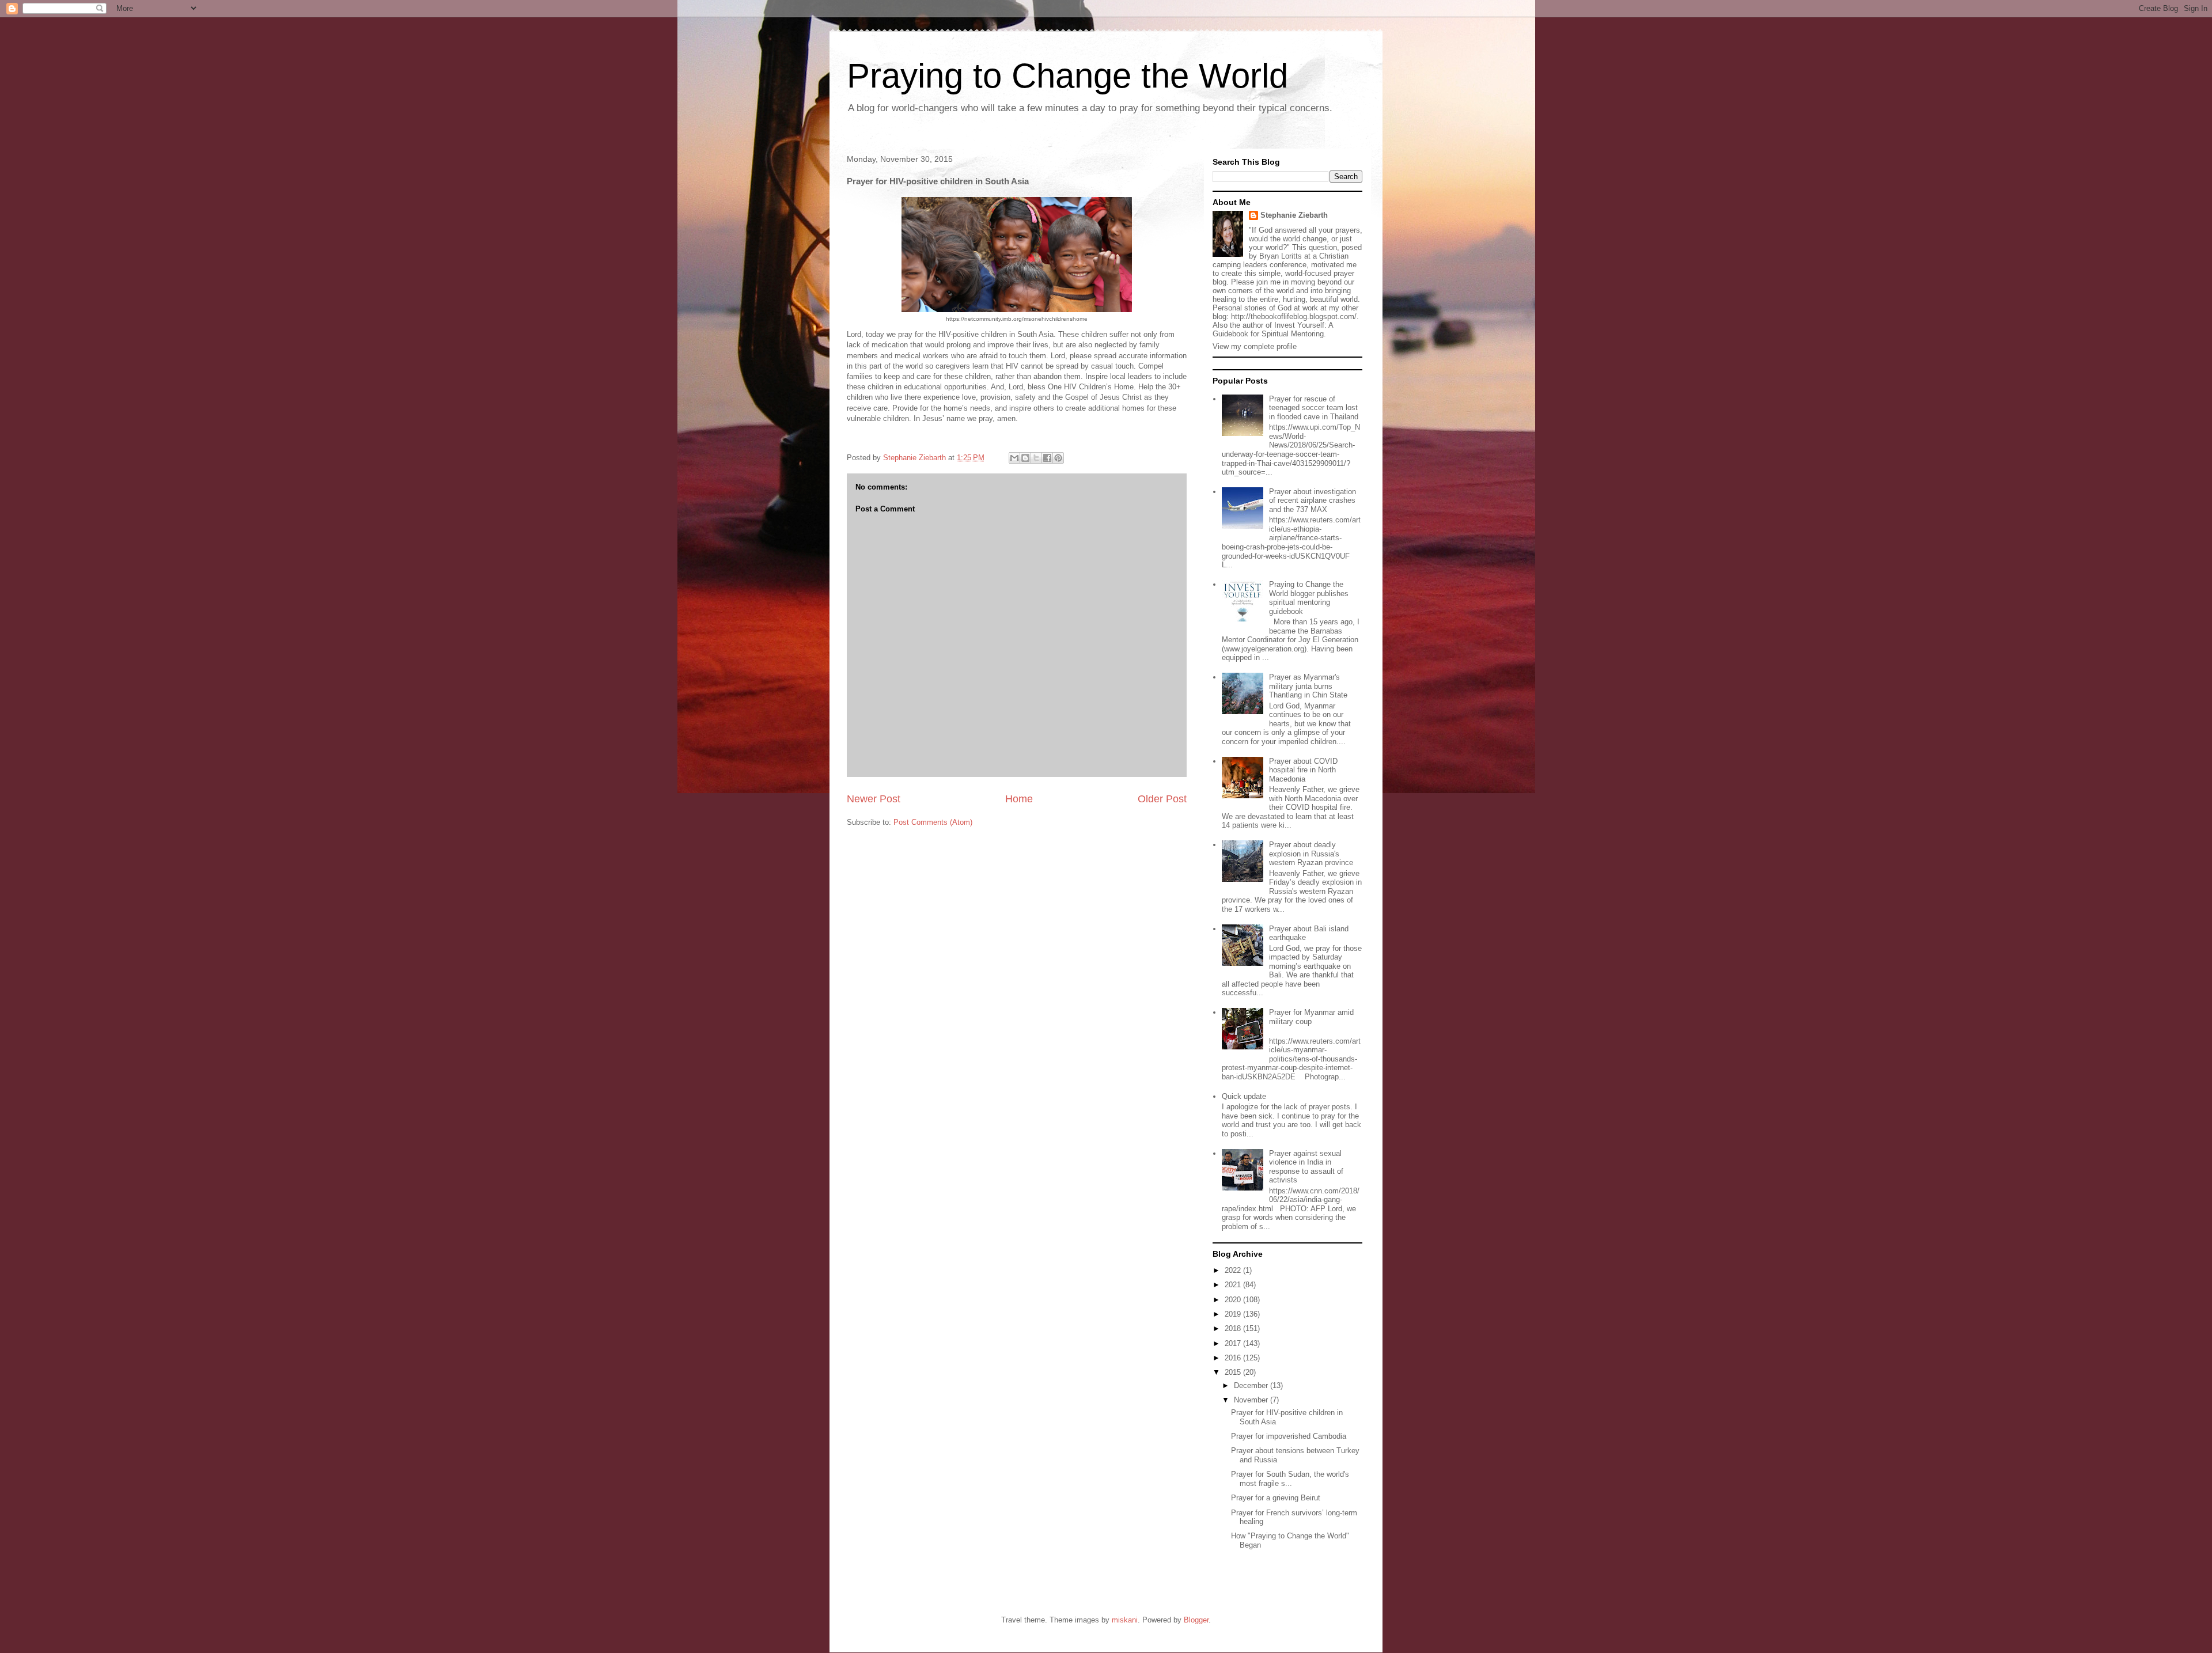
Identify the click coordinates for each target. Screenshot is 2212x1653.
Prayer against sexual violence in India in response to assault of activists (1306, 1167)
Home (1019, 799)
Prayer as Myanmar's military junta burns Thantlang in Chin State (1308, 686)
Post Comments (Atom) (933, 822)
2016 (1234, 1358)
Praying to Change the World (1067, 76)
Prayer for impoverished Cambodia (1289, 1436)
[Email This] (1014, 458)
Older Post (1162, 799)
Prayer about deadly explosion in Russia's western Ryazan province (1311, 854)
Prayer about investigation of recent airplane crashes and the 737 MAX (1313, 501)
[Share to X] (1036, 458)
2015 (1234, 1372)
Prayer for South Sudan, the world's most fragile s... (1290, 1479)
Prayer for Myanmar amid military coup (1311, 1017)
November (1252, 1400)
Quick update (1244, 1096)
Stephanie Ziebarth (1294, 215)
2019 (1234, 1314)
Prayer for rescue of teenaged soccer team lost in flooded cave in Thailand (1314, 408)
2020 (1234, 1300)
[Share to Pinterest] (1058, 458)
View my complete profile (1255, 346)
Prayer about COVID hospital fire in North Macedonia (1303, 770)
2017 (1234, 1343)
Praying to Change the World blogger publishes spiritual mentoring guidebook (1309, 598)
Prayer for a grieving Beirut (1276, 1498)
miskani (1125, 1620)
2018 (1234, 1328)
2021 (1234, 1285)
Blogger (1196, 1620)
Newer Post (874, 799)
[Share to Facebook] (1047, 458)
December (1252, 1385)
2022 (1234, 1270)
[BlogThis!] (1025, 458)
